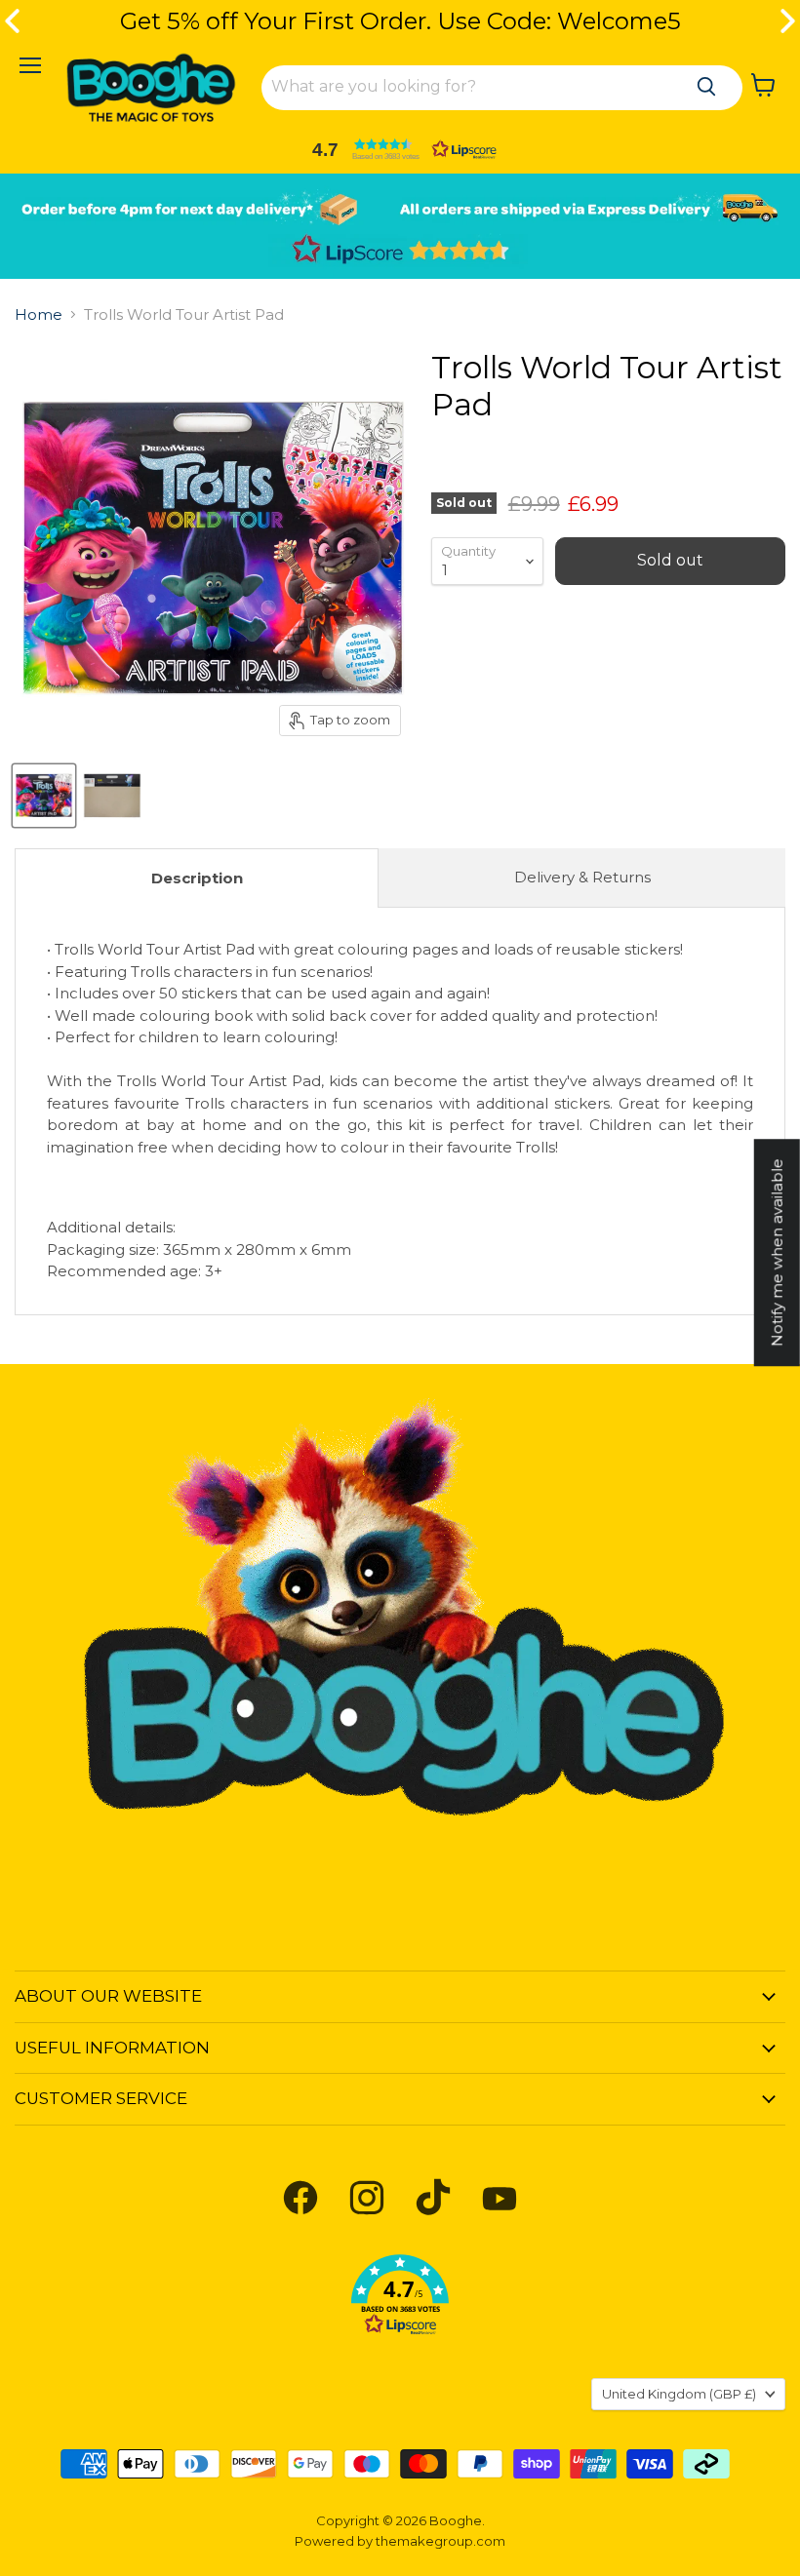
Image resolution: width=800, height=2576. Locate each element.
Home (39, 314)
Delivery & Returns (582, 877)
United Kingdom (679, 2394)
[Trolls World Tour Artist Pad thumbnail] (44, 796)
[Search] (706, 87)
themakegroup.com (440, 2541)
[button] (400, 149)
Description (197, 878)
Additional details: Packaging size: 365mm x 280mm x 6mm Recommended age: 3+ (400, 1110)
